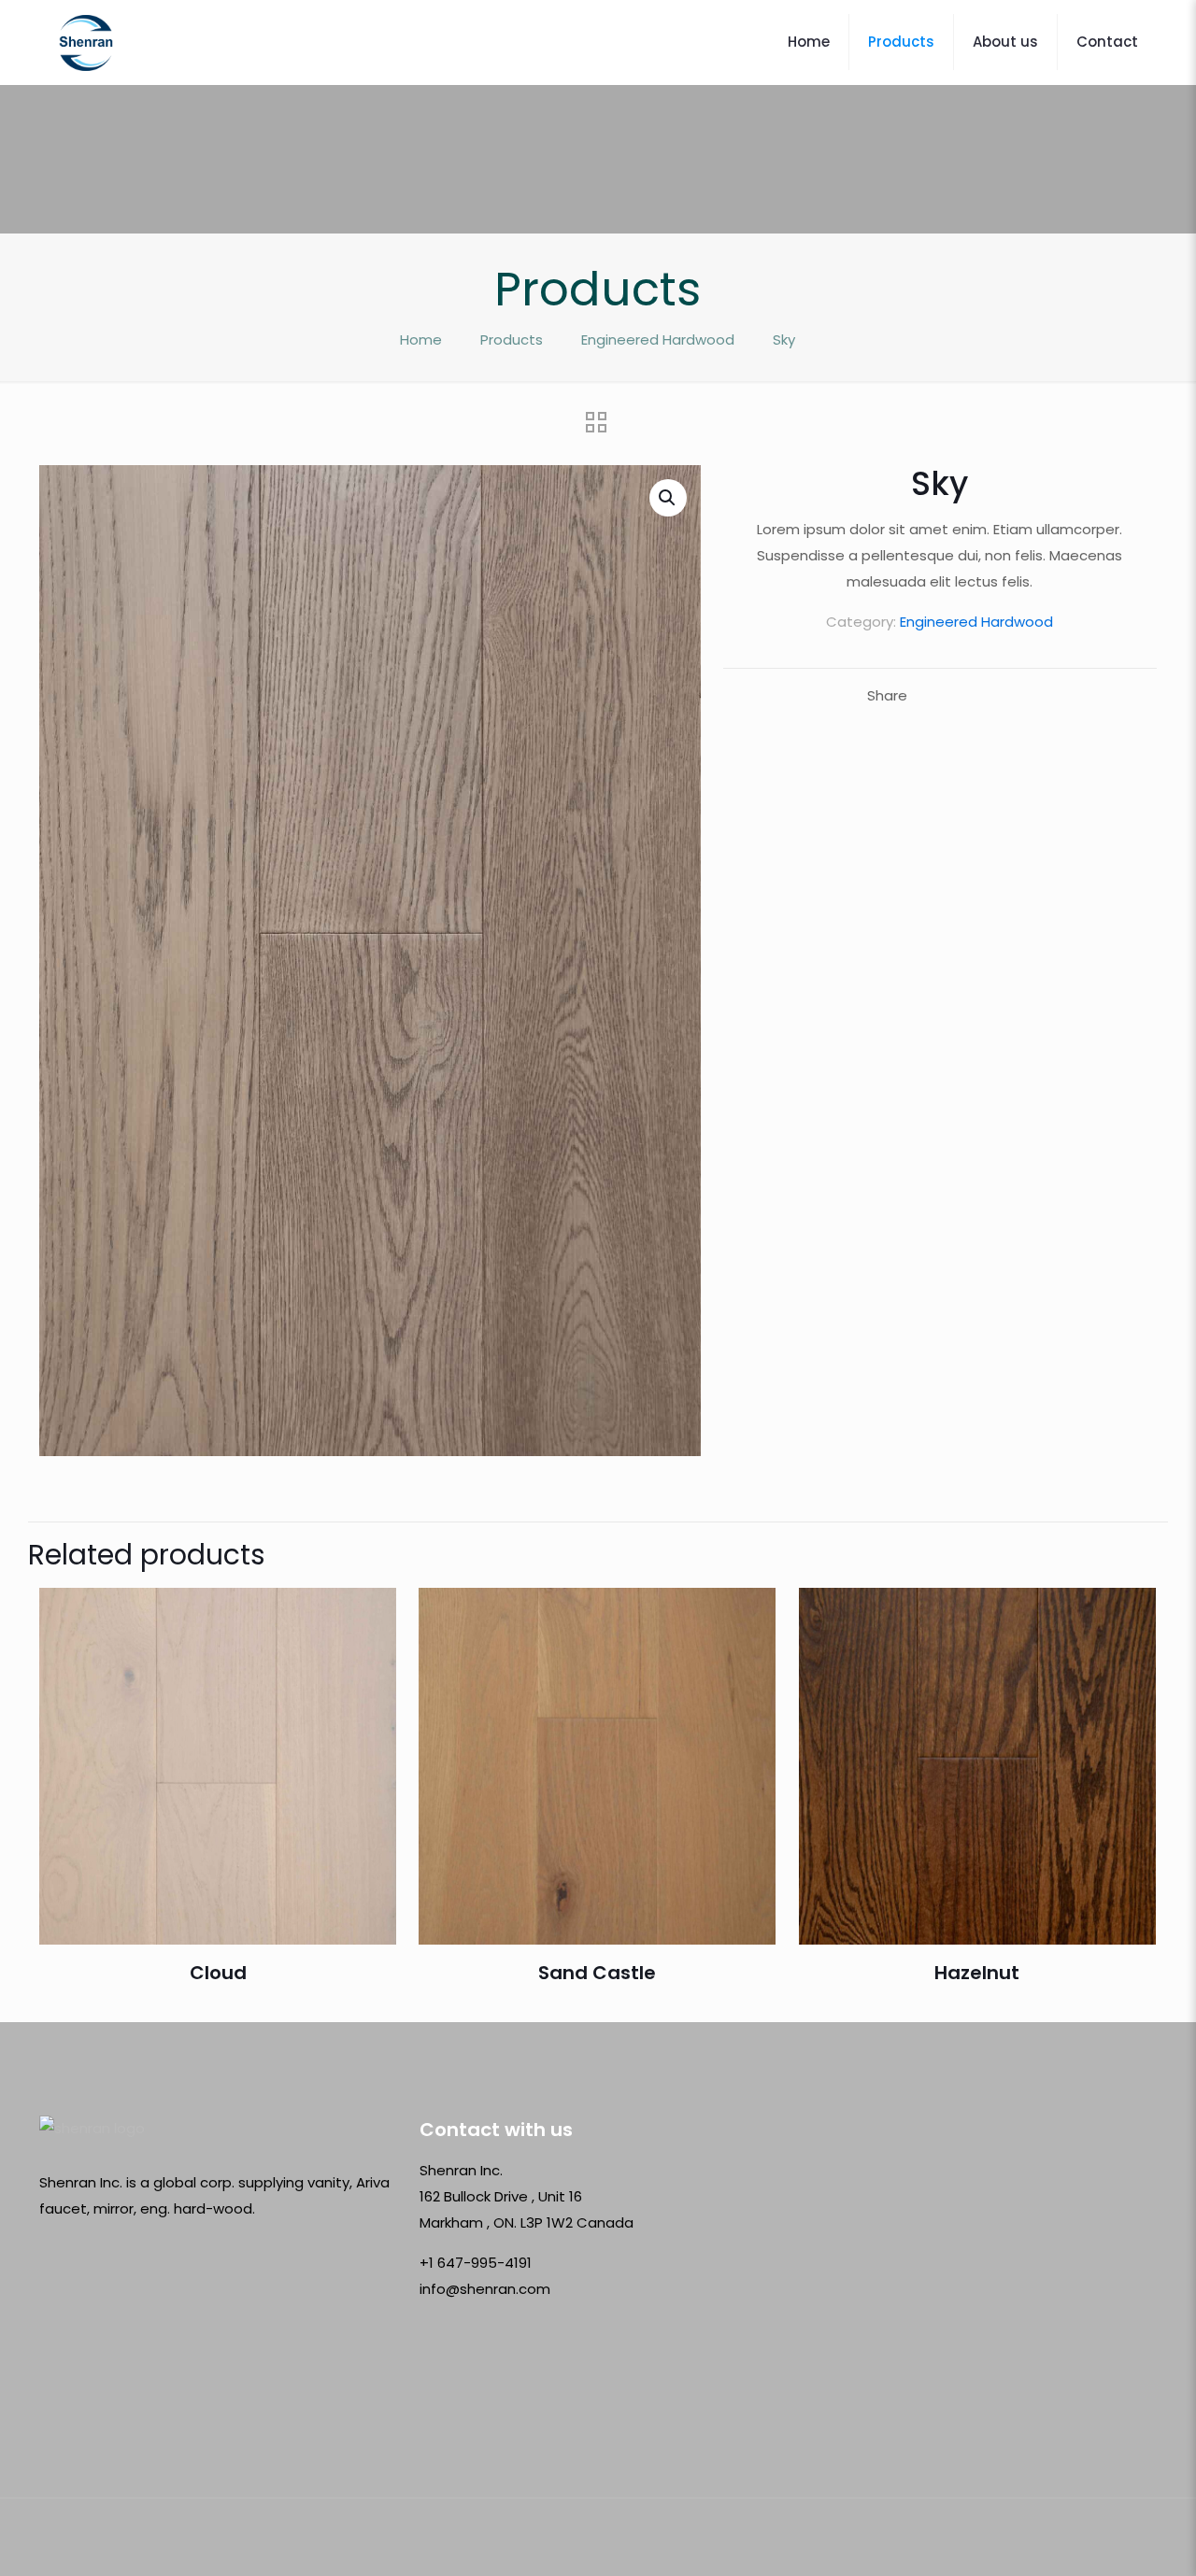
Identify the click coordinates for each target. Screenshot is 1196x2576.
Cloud (218, 1973)
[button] (668, 498)
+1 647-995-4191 (476, 2263)
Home (421, 340)
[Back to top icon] (1137, 2538)
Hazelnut (977, 1973)
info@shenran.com (485, 2289)
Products (512, 340)
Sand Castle (597, 1973)
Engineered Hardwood (658, 340)
